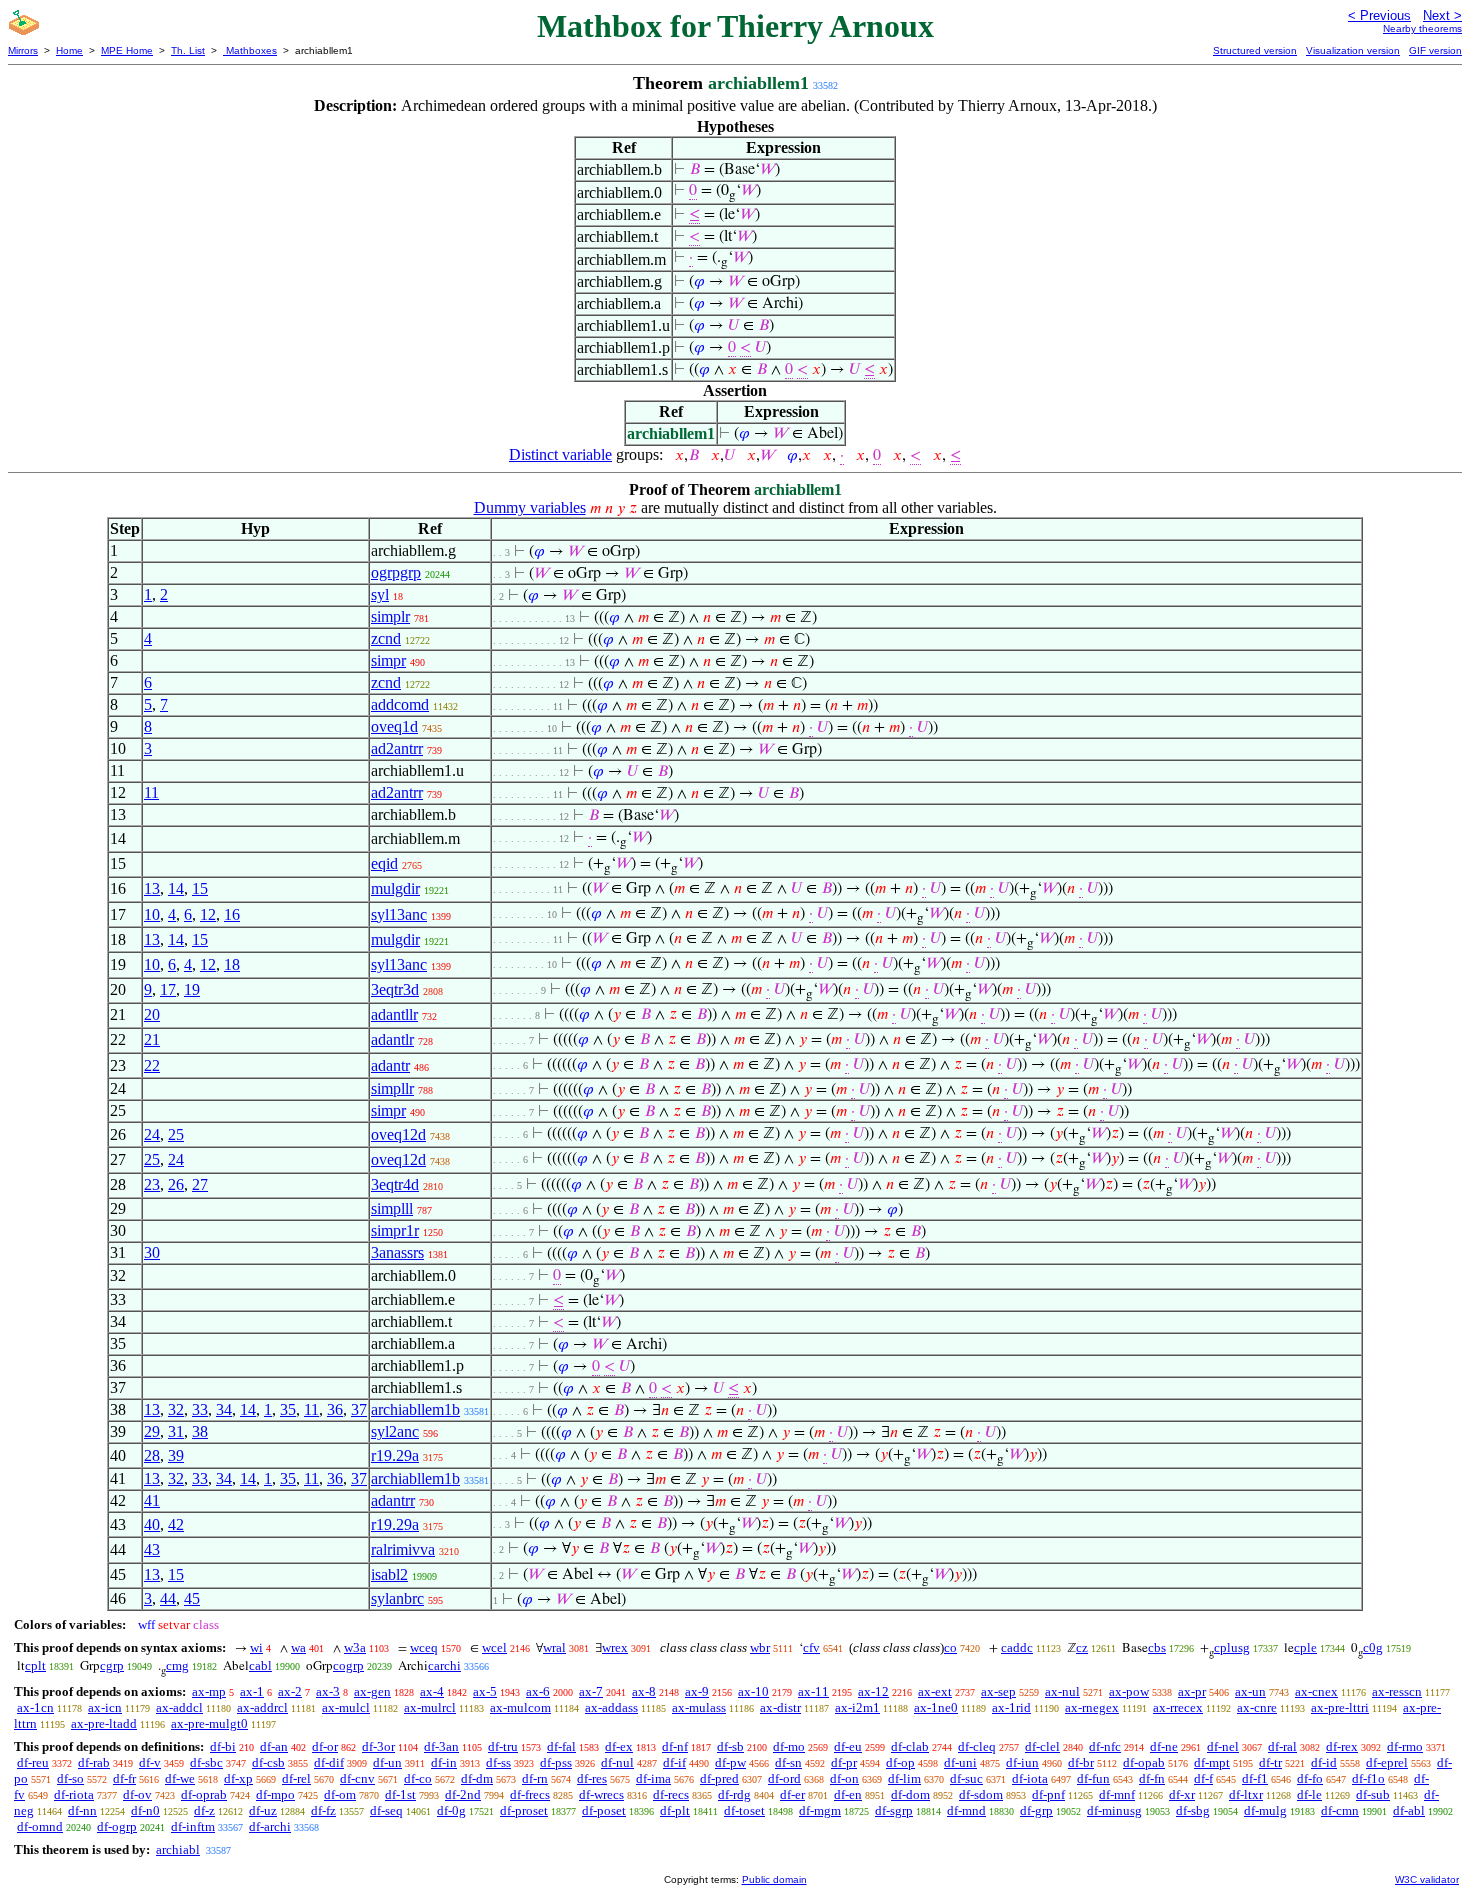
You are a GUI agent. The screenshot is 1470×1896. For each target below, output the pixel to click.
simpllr (392, 1088)
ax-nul (1062, 1691)
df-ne (1164, 1746)
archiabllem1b (415, 1409)
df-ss (498, 1762)
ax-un (1250, 1691)
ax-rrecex (1178, 1707)
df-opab (1144, 1762)
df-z (204, 1810)
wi (256, 1647)
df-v (150, 1762)
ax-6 (538, 1691)
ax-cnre (1257, 1707)
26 (176, 1184)
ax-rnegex (1092, 1707)
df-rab (94, 1762)
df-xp (238, 1778)
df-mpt (1212, 1762)
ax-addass (611, 1707)
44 (168, 1598)
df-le (1309, 1794)
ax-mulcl (346, 1707)
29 (152, 1431)
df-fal (561, 1746)
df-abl (1409, 1810)
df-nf (675, 1746)
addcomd (400, 704)
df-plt (675, 1810)
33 (200, 1409)
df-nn (82, 1810)
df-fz (323, 1810)
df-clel (1042, 1746)
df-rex (1342, 1746)
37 (359, 1409)
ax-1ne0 (936, 1707)
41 (152, 1500)
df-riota (74, 1794)
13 (152, 888)
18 (232, 964)
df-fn (1152, 1778)
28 (152, 1455)
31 (176, 1431)
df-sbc (206, 1762)
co (950, 1647)
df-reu (33, 1762)
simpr (388, 660)
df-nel (1223, 1746)
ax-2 (290, 1691)
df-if (674, 1762)
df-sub (1373, 1794)
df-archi (270, 1826)
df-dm (477, 1778)
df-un (387, 1762)
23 (152, 1184)
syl (380, 594)
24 (152, 1134)
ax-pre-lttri (1340, 1707)
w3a (355, 1647)
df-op (900, 1762)
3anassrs (397, 1252)
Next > (1442, 15)
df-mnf (1117, 1794)
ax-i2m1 (857, 1707)
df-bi (223, 1746)
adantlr (392, 1039)
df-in (444, 1762)
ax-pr (1192, 1691)
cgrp (112, 1665)
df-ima (653, 1778)
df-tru (503, 1746)
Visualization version (1353, 50)
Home (69, 50)
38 (200, 1431)
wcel (494, 1647)
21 (152, 1039)
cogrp (348, 1665)
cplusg (1232, 1647)
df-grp (1036, 1810)
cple (1305, 1647)
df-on (844, 1778)
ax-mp (209, 1691)
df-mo (789, 1746)
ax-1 (252, 1691)
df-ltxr (1246, 1794)
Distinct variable (560, 454)
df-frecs (530, 1794)
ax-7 (591, 1691)
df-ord (784, 1778)
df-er (792, 1794)
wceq (424, 1647)
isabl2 (389, 1574)
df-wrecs (601, 1794)
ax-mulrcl (430, 1707)
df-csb (268, 1762)
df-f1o (1368, 1778)
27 (200, 1184)
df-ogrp (117, 1826)
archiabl (178, 1849)
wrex (615, 1647)
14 (176, 888)
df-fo (1310, 1778)
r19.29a (395, 1455)
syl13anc (399, 914)
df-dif (329, 1762)
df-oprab (204, 1794)
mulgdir (395, 888)
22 (152, 1065)
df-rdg (734, 1794)
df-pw (730, 1762)
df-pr (844, 1762)
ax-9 (697, 1691)
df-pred (719, 1778)
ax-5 (485, 1691)
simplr (390, 616)
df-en (848, 1794)
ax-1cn (35, 1707)
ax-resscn (1397, 1691)
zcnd (386, 638)
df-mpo (275, 1794)
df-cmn (1340, 1810)
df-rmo (1405, 1746)
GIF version (1435, 50)
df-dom (910, 1794)
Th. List (188, 50)
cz (1082, 1647)
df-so (70, 1778)
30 (152, 1252)
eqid (384, 863)
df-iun (1022, 1762)
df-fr (124, 1778)
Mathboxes (250, 50)
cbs (1157, 1647)
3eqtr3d (395, 989)
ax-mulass (699, 1707)
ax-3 (328, 1691)
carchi (444, 1665)
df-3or (378, 1746)
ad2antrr (397, 748)
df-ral (1282, 1746)
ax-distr (780, 1707)
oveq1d (394, 726)
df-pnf (1048, 1794)
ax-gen (372, 1691)
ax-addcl (179, 1707)
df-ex (619, 1746)
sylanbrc (397, 1598)
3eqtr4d (395, 1184)
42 (176, 1524)
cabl (260, 1665)
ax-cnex (1316, 1691)
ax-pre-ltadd (104, 1723)
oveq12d (398, 1134)
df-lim (904, 1778)
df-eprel (1387, 1762)
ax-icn (105, 1707)
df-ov (137, 1794)
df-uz (263, 1810)
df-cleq (977, 1746)
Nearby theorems (1422, 28)
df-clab (910, 1746)
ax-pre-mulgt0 (209, 1723)
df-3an (441, 1746)
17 (168, 989)
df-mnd (966, 1810)
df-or (325, 1746)
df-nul (617, 1762)
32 (176, 1409)
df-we (180, 1778)
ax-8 (644, 1691)
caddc (1017, 1647)
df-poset (604, 1810)
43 (152, 1549)
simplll (392, 1208)
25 (176, 1134)
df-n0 (145, 1810)
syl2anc (395, 1431)
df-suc (966, 1778)
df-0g (451, 1810)
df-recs (671, 1794)
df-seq (386, 1810)
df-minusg (1114, 1810)
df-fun (1093, 1778)
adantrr (393, 1500)
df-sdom (981, 1794)
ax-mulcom (520, 1707)
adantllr (394, 1014)
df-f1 (1255, 1778)
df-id (1324, 1762)
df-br (1081, 1762)
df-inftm (193, 1826)
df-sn (788, 1762)
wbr (760, 1647)
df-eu (848, 1746)
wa (298, 1647)
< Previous (1379, 15)
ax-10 (753, 1691)
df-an (274, 1746)
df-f (1203, 1778)
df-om (340, 1794)
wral (554, 1647)
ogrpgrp (396, 572)
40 (152, 1524)
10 (152, 914)
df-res (592, 1778)
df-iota (1030, 1778)
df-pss (556, 1762)
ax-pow (1129, 1691)
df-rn (535, 1778)
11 (151, 792)
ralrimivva (403, 1549)
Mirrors (23, 50)
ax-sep (998, 1691)
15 (200, 888)
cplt (35, 1665)
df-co (418, 1778)
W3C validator (1427, 1879)
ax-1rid (1011, 1707)
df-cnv (357, 1778)
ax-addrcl (262, 1707)
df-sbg (1193, 1810)
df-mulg (1265, 1810)
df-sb (730, 1746)
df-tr (1270, 1762)
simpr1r (395, 1230)
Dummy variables (530, 507)
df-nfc (1105, 1746)
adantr (390, 1065)
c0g (1373, 1647)
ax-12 (873, 1691)
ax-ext (935, 1691)
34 (224, 1409)
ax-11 (813, 1691)
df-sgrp (894, 1810)
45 (192, 1598)
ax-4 (432, 1691)
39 (176, 1455)
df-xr (1182, 1794)
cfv (811, 1647)
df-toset (744, 1810)
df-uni (960, 1762)
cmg (177, 1665)
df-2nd (463, 1794)
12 (208, 914)
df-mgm (820, 1810)
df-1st (400, 1794)
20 (152, 1014)
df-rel (296, 1778)
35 (288, 1409)
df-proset (524, 1810)
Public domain (774, 1879)
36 (335, 1409)
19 (192, 989)
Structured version (1255, 50)
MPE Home (127, 50)
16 (232, 914)
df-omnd (40, 1826)
